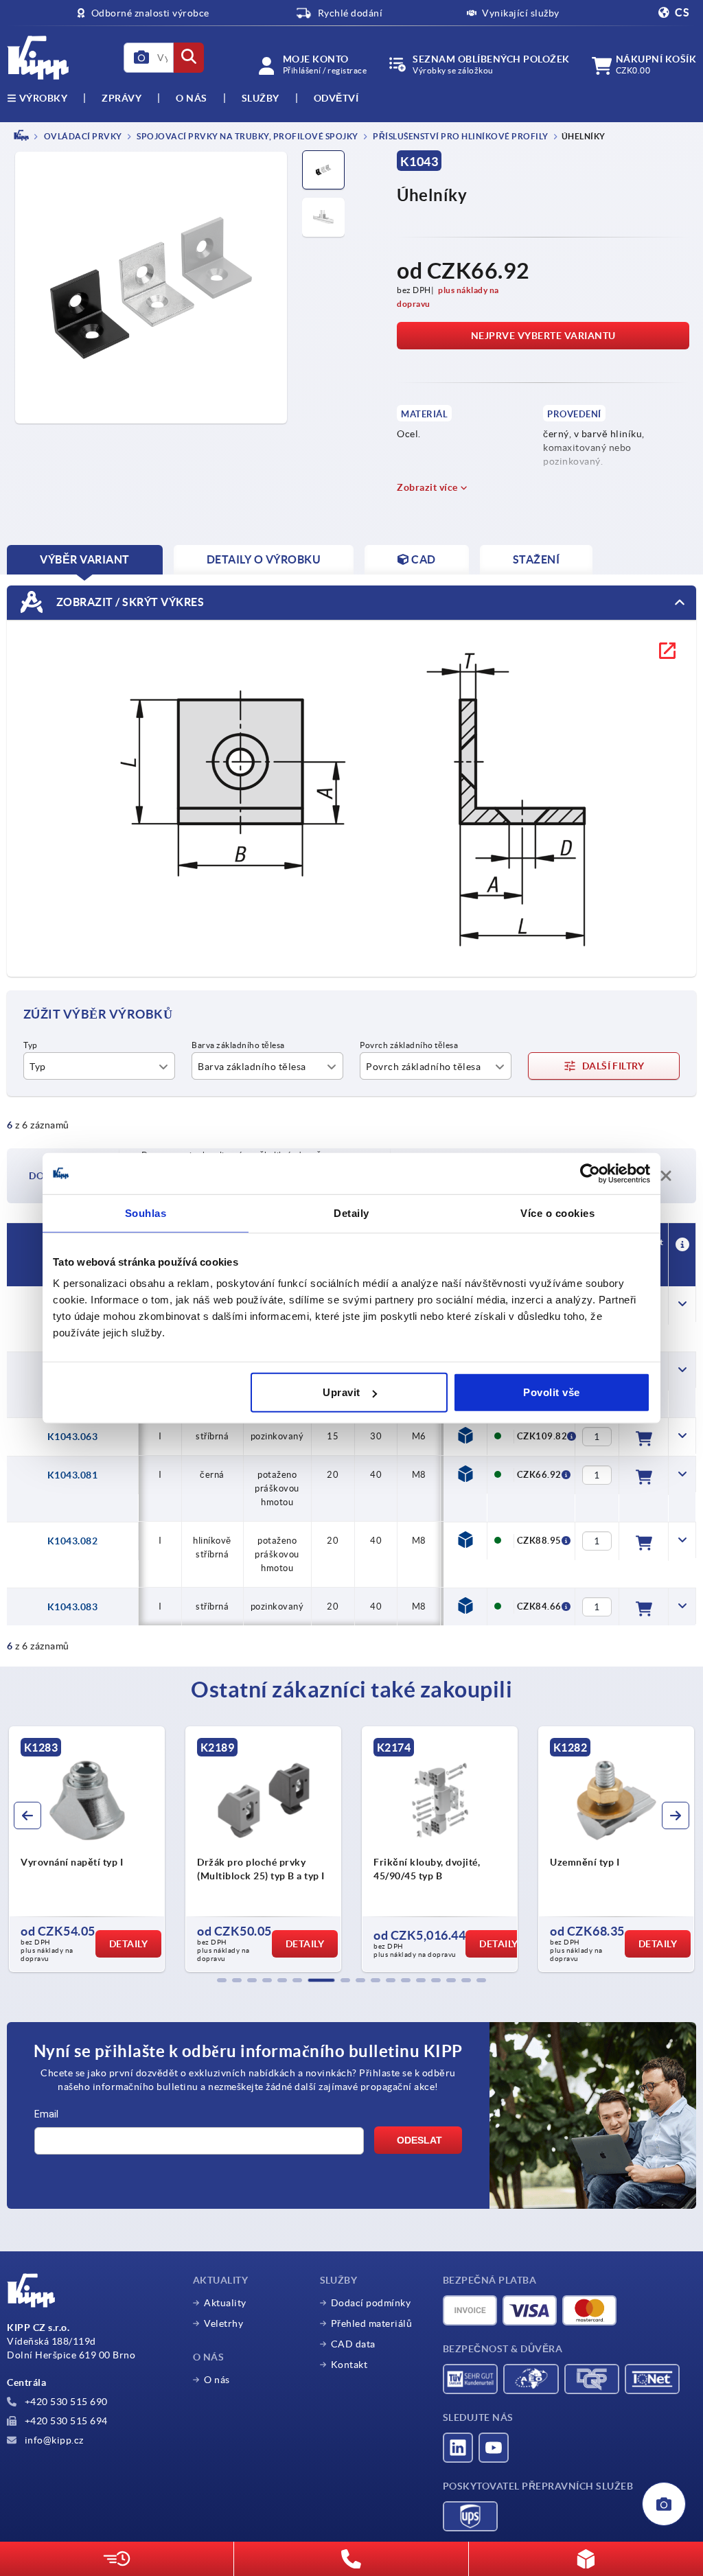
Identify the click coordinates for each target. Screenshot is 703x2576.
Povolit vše (552, 1392)
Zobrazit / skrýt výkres (129, 601)
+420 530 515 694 (65, 2421)
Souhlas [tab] (146, 1212)
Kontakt (349, 2365)
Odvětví (336, 98)
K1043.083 (73, 1607)
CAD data (353, 2344)
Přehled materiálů (372, 2323)
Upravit (342, 1392)
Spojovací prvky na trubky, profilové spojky (247, 136)
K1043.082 (73, 1541)
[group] (87, 1849)
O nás (192, 98)
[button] (222, 1980)
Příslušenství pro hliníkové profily (460, 136)
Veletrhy (223, 2323)
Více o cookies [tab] (557, 1212)
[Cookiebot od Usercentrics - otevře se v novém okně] (590, 1173)
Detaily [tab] (351, 1212)
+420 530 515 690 (65, 2402)
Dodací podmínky (371, 2303)
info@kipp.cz (53, 2440)
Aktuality (225, 2303)
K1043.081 (73, 1475)
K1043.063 (73, 1437)
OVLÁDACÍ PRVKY (82, 136)
